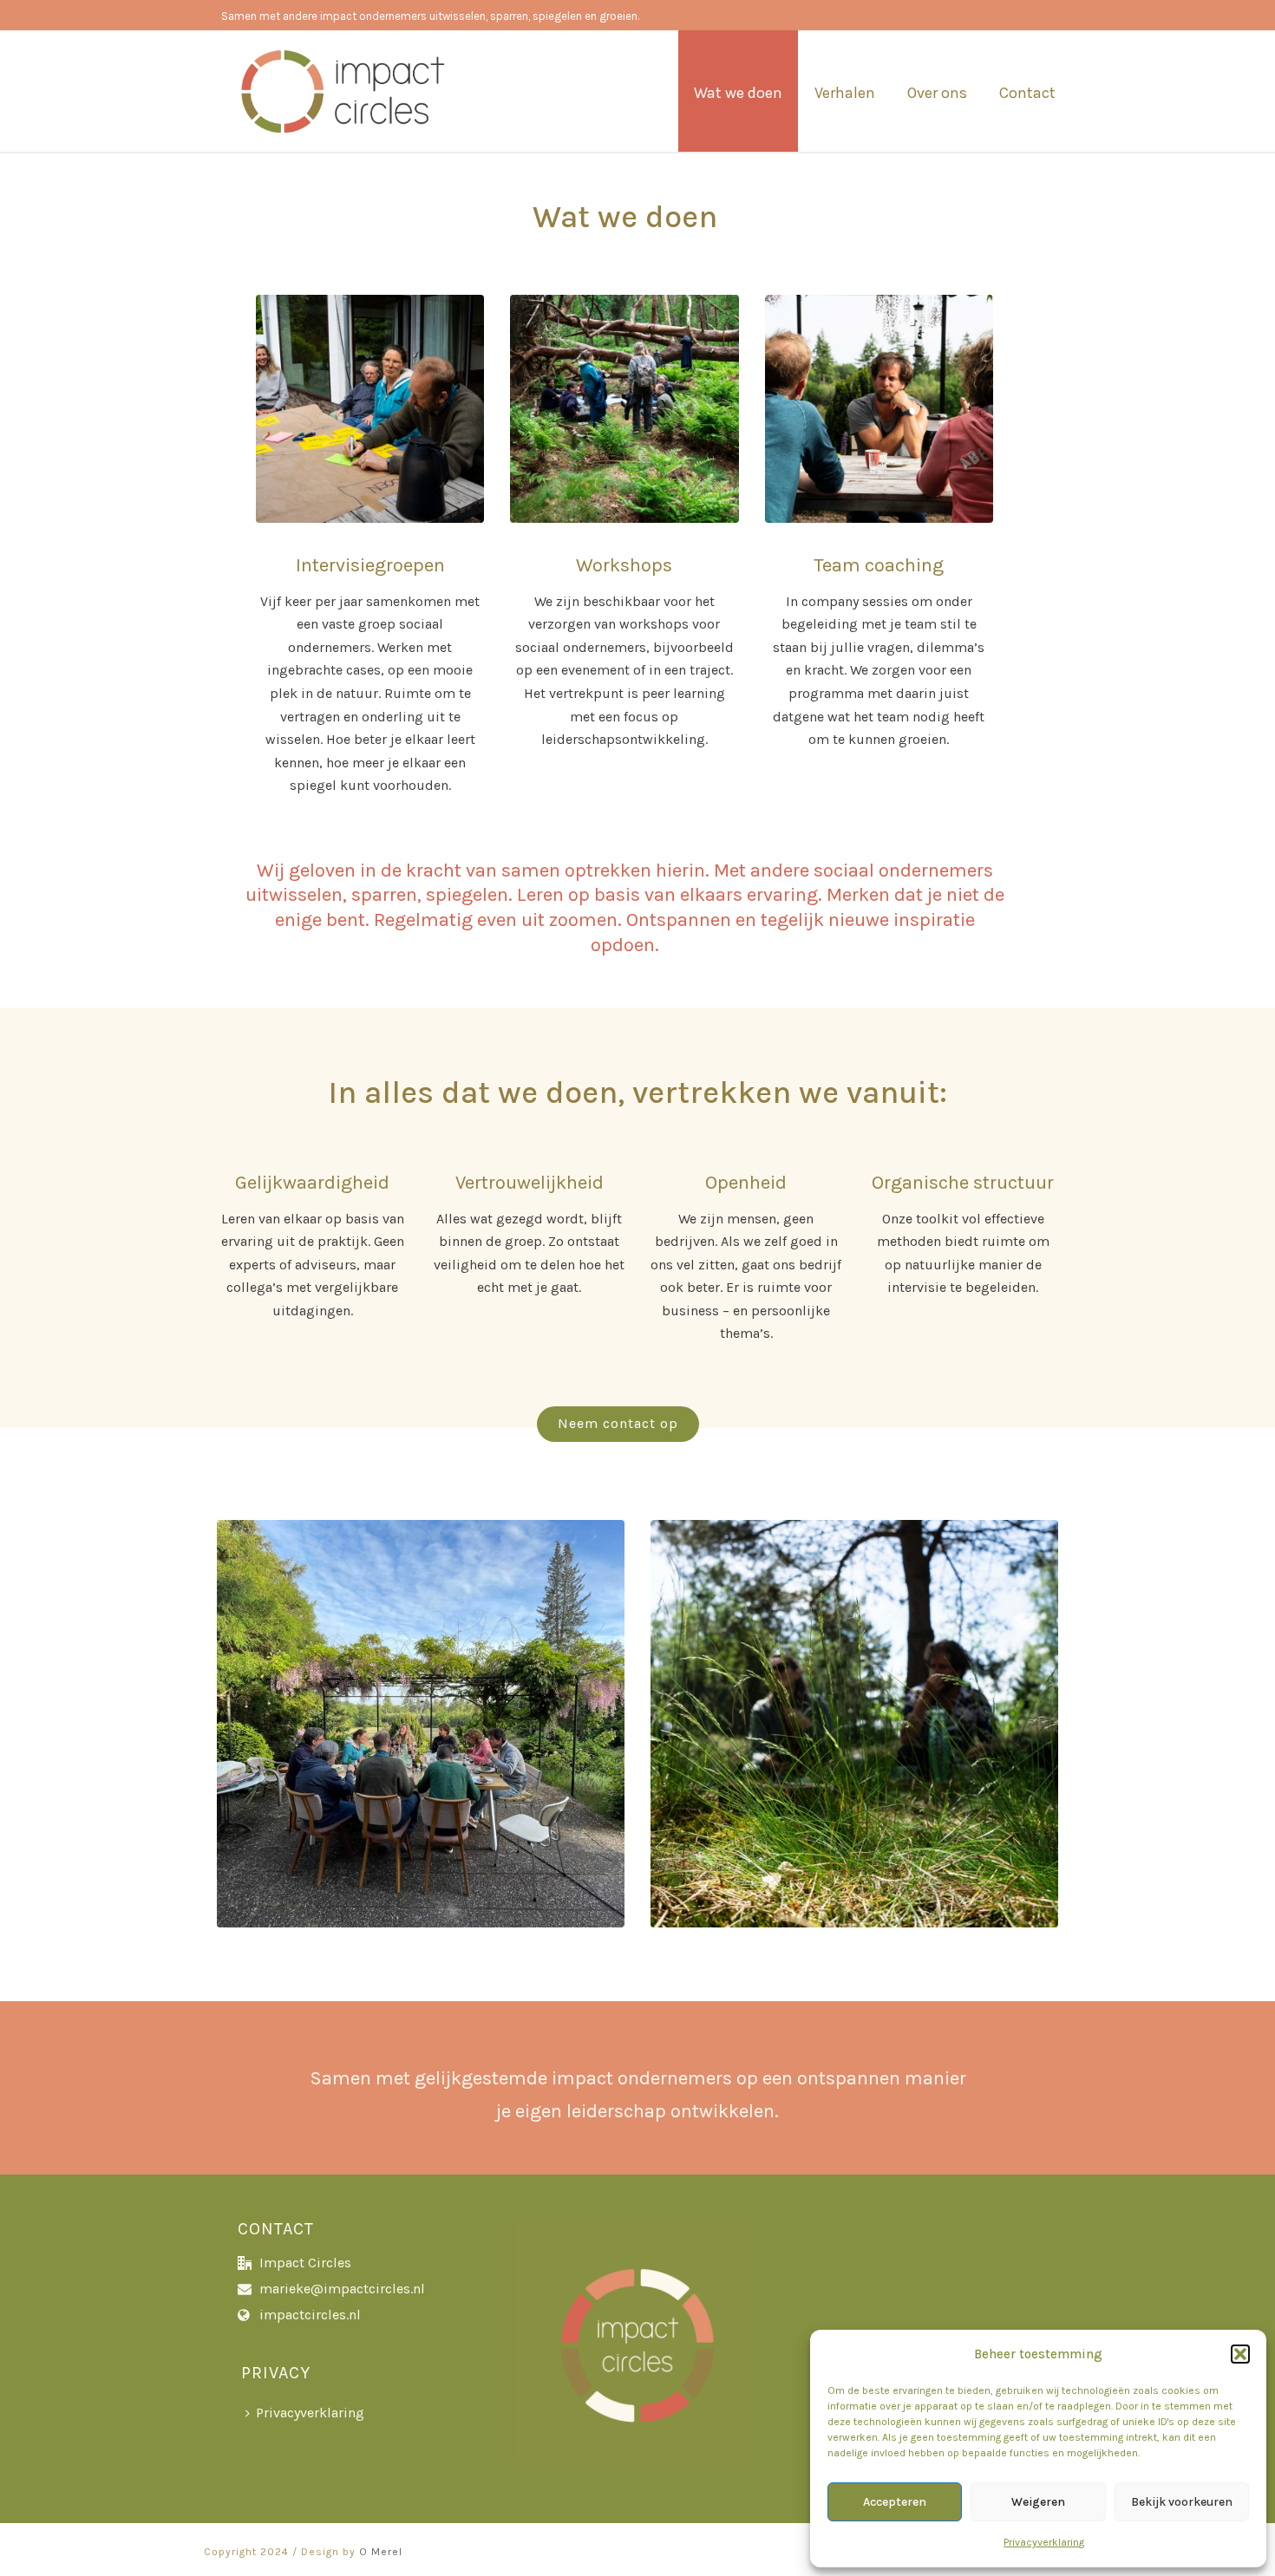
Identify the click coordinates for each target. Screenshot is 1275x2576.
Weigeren (1038, 2502)
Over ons (937, 93)
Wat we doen (738, 93)
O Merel (381, 2552)
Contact (1027, 93)
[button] (1240, 2354)
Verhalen (845, 93)
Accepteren (895, 2502)
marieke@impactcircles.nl (342, 2289)
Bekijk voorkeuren (1182, 2502)
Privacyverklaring (1044, 2542)
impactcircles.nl (310, 2315)
